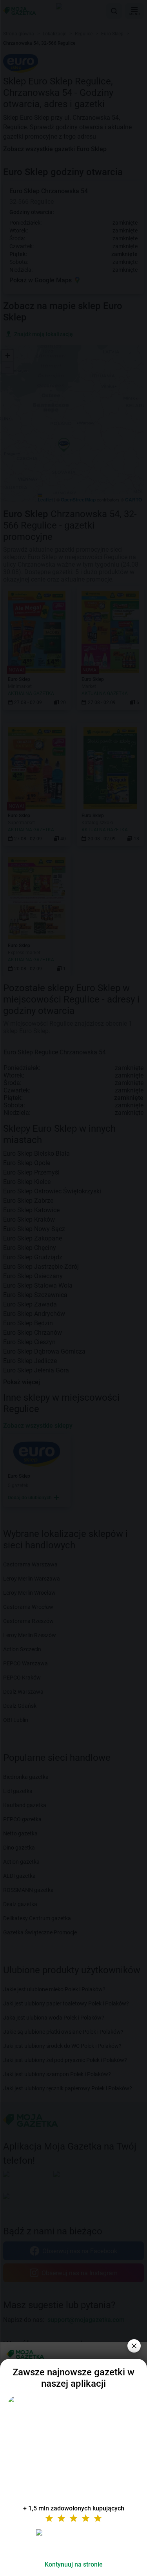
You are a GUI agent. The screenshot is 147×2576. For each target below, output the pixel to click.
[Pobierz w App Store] (74, 2542)
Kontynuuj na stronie (74, 2564)
